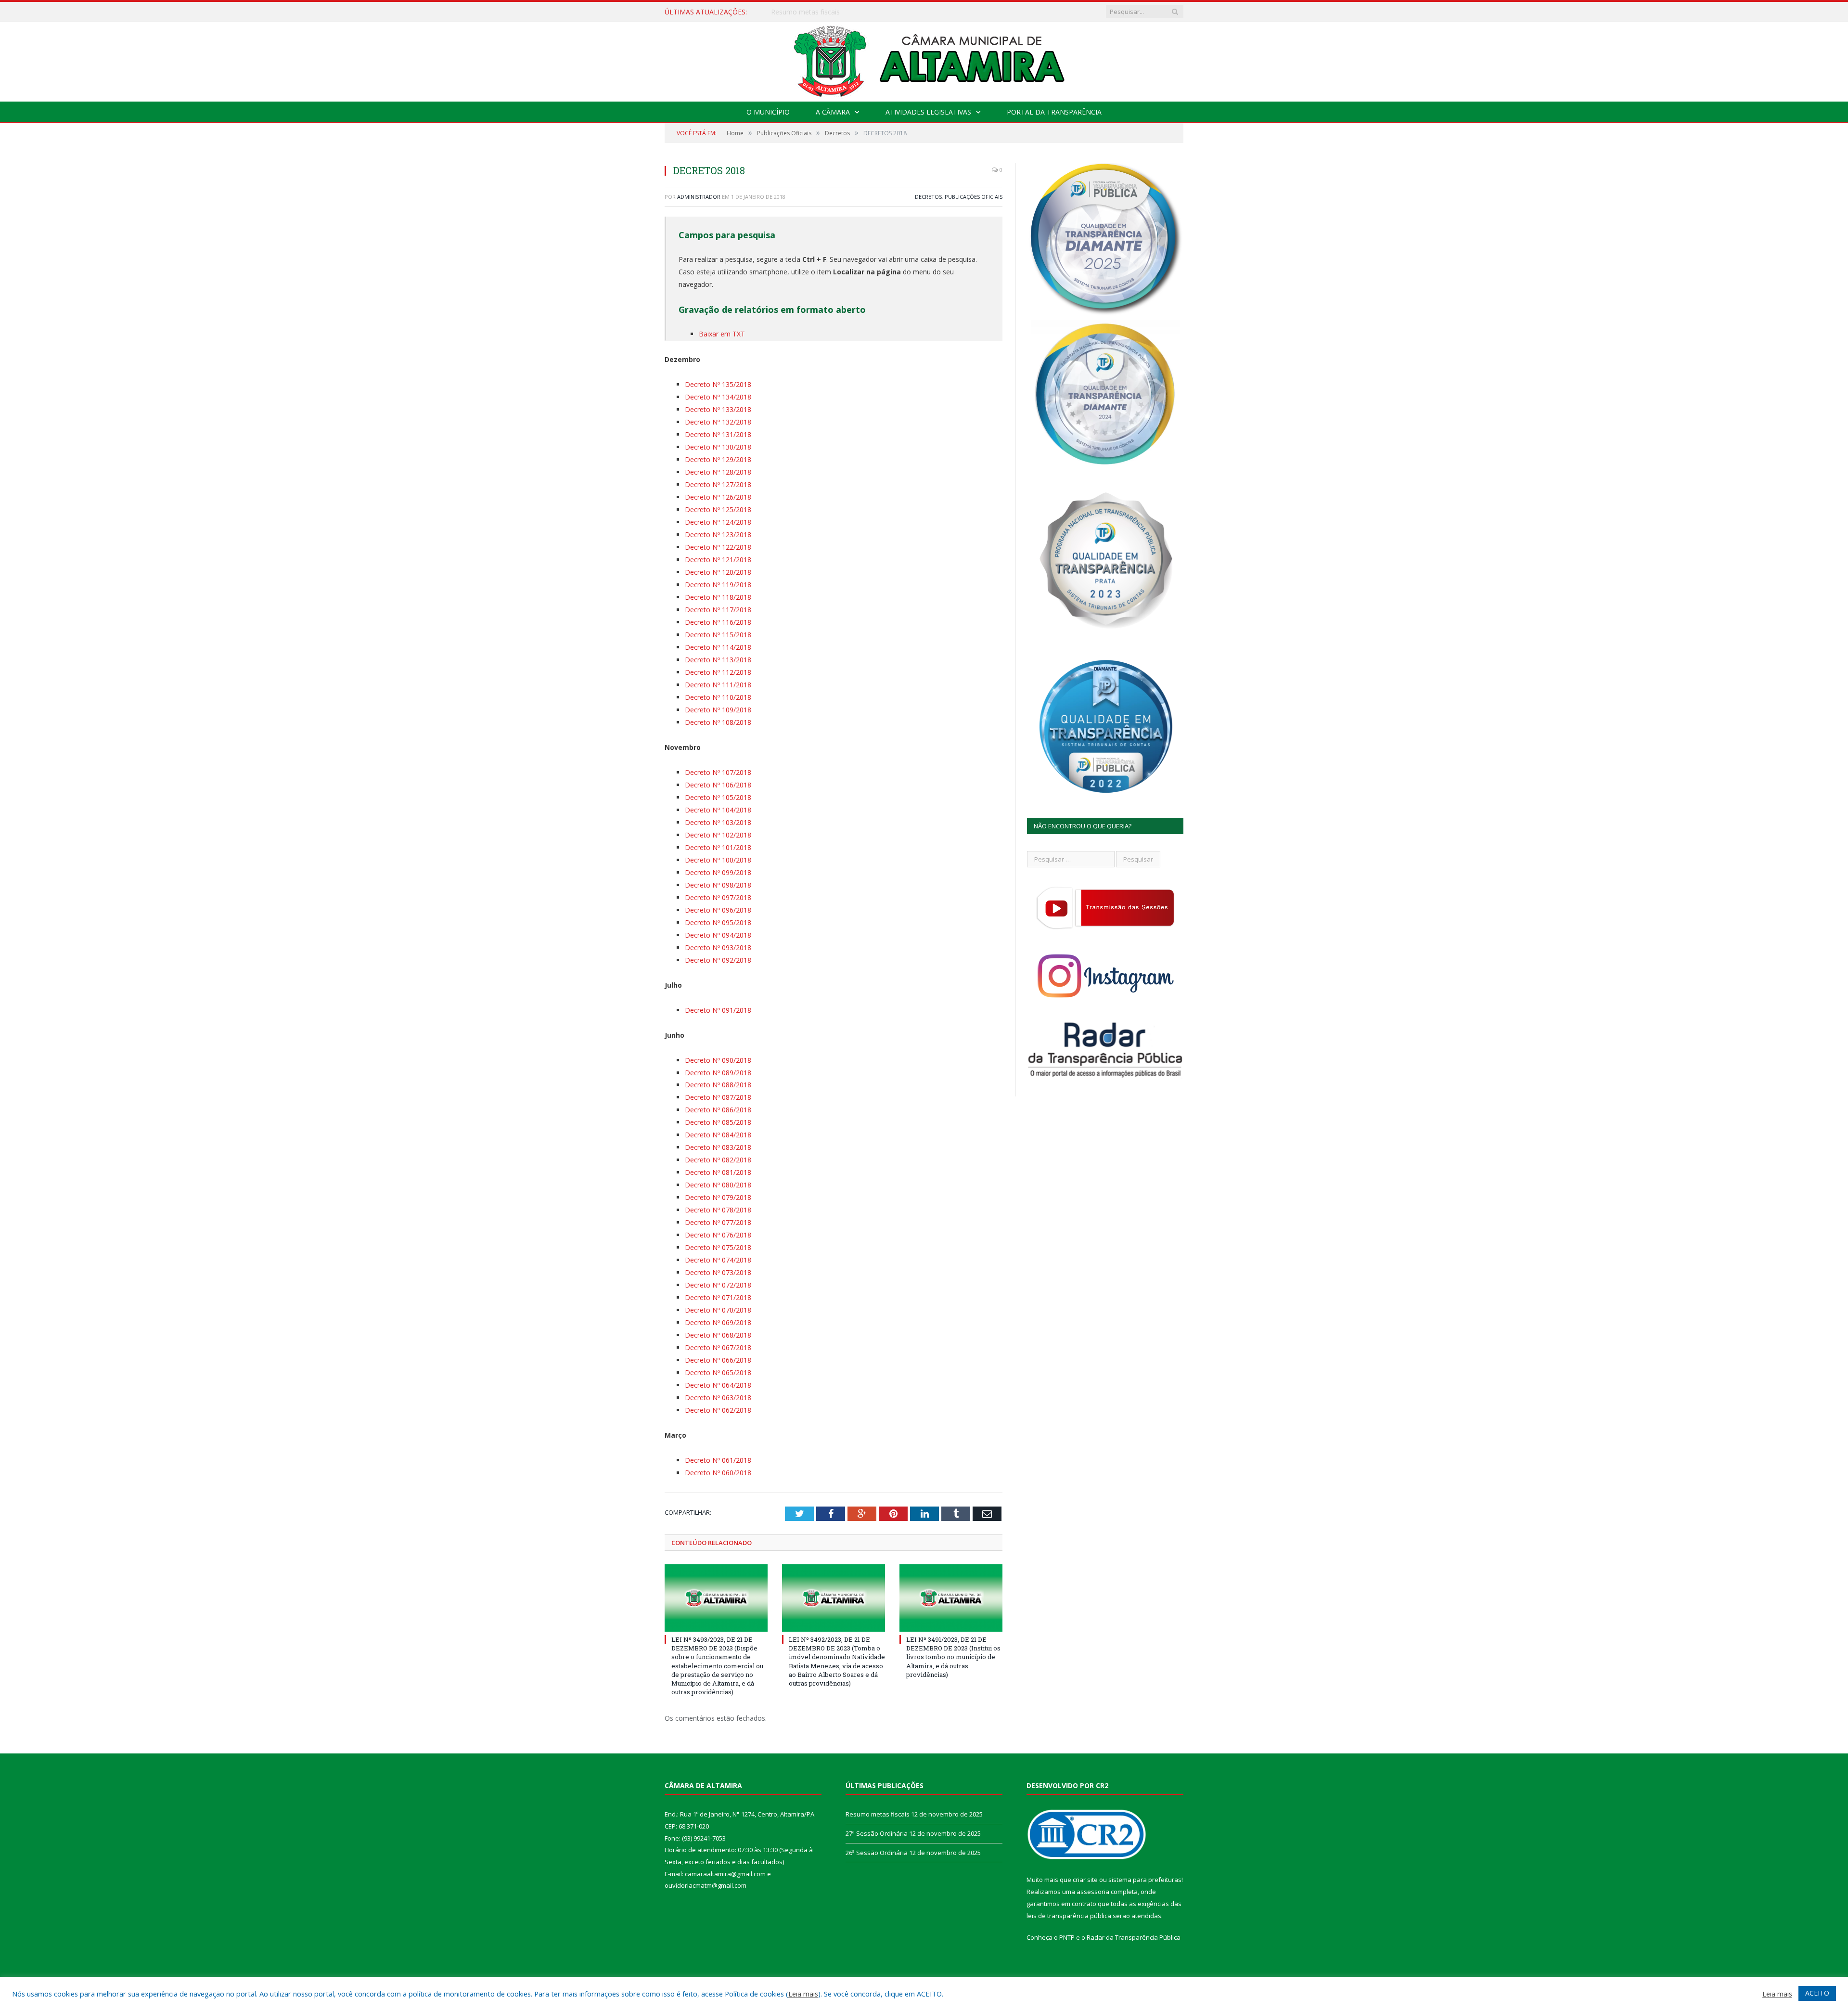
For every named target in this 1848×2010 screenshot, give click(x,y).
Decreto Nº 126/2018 (718, 497)
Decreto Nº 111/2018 (718, 685)
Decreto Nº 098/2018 (718, 885)
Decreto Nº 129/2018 (718, 459)
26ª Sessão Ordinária (877, 1853)
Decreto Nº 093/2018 (718, 947)
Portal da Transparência (1054, 112)
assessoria (1093, 1892)
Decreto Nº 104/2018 (718, 810)
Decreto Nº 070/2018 (718, 1310)
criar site (1085, 1880)
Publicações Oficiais (974, 197)
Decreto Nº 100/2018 (718, 860)
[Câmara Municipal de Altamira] (924, 59)
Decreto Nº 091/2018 (718, 1010)
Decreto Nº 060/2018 (718, 1473)
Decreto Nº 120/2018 (718, 572)
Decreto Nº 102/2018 (718, 835)
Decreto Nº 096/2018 (718, 910)
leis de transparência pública (1069, 1916)
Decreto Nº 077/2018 (718, 1222)
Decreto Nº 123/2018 (718, 535)
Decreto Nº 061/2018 (718, 1460)
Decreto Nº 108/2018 (718, 722)
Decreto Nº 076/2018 (718, 1235)
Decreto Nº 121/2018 (718, 560)
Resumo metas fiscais (878, 1814)
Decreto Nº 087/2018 (718, 1097)
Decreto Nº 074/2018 (718, 1260)
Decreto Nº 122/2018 (718, 547)
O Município (768, 112)
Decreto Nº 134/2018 (718, 397)
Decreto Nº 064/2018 (718, 1385)
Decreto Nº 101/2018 (718, 847)
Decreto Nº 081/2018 (718, 1172)
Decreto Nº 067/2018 (718, 1347)
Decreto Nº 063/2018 (718, 1398)
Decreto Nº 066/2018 (718, 1360)
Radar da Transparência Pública (1134, 1937)
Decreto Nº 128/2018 (718, 472)
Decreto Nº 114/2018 (718, 647)
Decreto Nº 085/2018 (718, 1122)
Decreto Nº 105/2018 (718, 797)
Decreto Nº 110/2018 (718, 697)
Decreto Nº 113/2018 (718, 660)
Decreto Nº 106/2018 (718, 785)
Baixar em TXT (722, 334)
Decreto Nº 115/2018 (718, 635)
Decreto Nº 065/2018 (718, 1372)
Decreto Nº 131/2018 (718, 434)
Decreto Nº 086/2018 (718, 1110)
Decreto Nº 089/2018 (718, 1073)
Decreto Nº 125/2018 (718, 509)
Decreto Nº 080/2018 (718, 1185)
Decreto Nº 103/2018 (718, 822)
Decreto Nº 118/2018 (718, 597)
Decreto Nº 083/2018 (718, 1147)
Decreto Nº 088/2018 (718, 1085)
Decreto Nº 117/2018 (718, 610)
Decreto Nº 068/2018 (718, 1335)
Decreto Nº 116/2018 (718, 622)
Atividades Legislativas (928, 112)
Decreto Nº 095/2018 (718, 922)
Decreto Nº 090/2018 (718, 1060)
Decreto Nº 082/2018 (718, 1160)
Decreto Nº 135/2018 (718, 384)
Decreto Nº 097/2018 (718, 897)
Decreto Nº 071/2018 (718, 1297)
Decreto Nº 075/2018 (718, 1247)
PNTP (1067, 1937)
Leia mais (803, 1994)
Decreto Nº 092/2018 (718, 960)
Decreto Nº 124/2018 (718, 522)
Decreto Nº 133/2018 (718, 409)
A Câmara (833, 112)
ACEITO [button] (1817, 1993)
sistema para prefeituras (1145, 1880)
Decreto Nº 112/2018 (718, 672)
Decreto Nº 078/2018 (718, 1210)
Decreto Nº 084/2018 (718, 1135)
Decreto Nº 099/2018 (718, 872)
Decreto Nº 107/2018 (718, 772)
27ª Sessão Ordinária (803, 12)
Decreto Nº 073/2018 (718, 1272)
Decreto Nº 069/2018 (718, 1322)
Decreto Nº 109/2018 (718, 710)
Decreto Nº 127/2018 (718, 484)
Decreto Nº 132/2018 (718, 422)
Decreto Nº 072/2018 (718, 1285)
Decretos (928, 197)
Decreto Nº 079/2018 (718, 1197)
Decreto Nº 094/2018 (718, 935)
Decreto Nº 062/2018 (718, 1410)
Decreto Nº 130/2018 (718, 447)
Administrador (699, 197)
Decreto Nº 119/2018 (718, 585)
